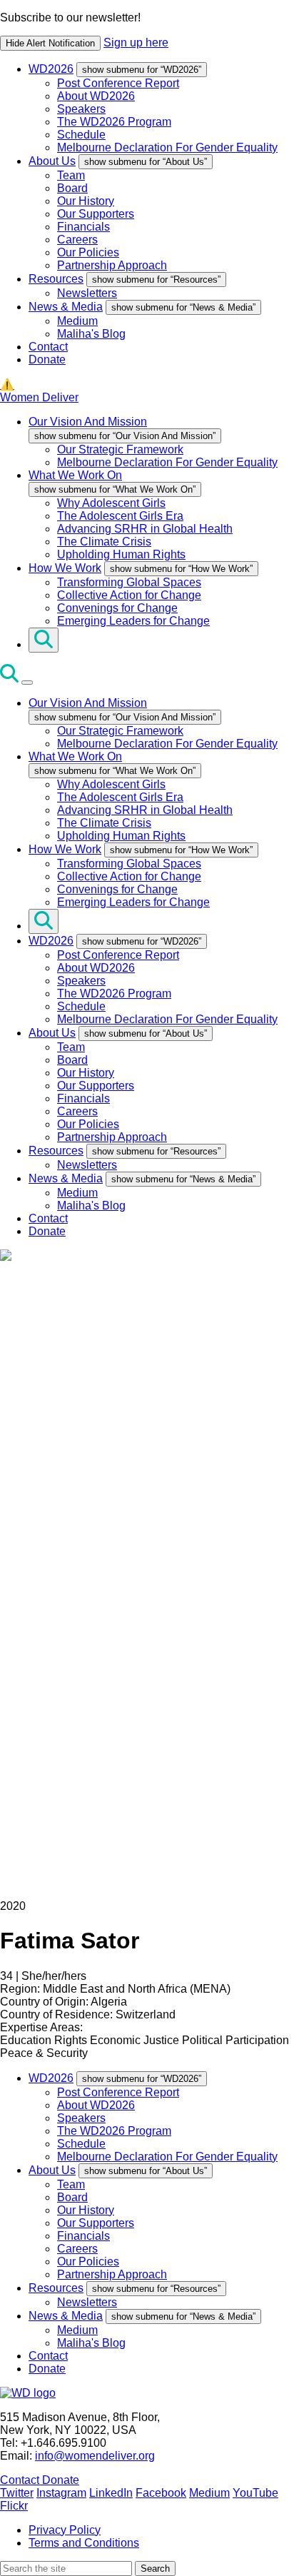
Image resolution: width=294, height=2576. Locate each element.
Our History (86, 201)
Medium (77, 321)
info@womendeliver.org (95, 2456)
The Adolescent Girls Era (120, 516)
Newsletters (87, 293)
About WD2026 (96, 96)
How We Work (65, 568)
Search (155, 2569)
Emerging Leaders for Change (133, 621)
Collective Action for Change (129, 595)
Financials (83, 227)
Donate (47, 359)
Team (71, 175)
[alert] (147, 31)
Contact (48, 347)
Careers (77, 240)
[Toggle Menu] (27, 683)
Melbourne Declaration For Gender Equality (167, 147)
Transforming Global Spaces (129, 582)
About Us (52, 161)
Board (72, 188)
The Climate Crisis (104, 542)
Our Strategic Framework (120, 449)
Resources (56, 279)
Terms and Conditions (84, 2543)
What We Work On (75, 475)
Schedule (81, 135)
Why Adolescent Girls (111, 503)
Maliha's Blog (91, 334)
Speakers (81, 109)
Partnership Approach (112, 265)
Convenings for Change (117, 608)
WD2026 (51, 69)
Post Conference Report (118, 83)
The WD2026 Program (114, 122)
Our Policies (88, 252)
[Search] (44, 640)
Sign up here (136, 42)
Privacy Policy (65, 2530)
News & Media (66, 307)
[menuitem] (161, 108)
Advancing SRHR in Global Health (145, 529)
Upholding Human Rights (121, 554)
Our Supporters (96, 214)
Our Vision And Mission (88, 422)
